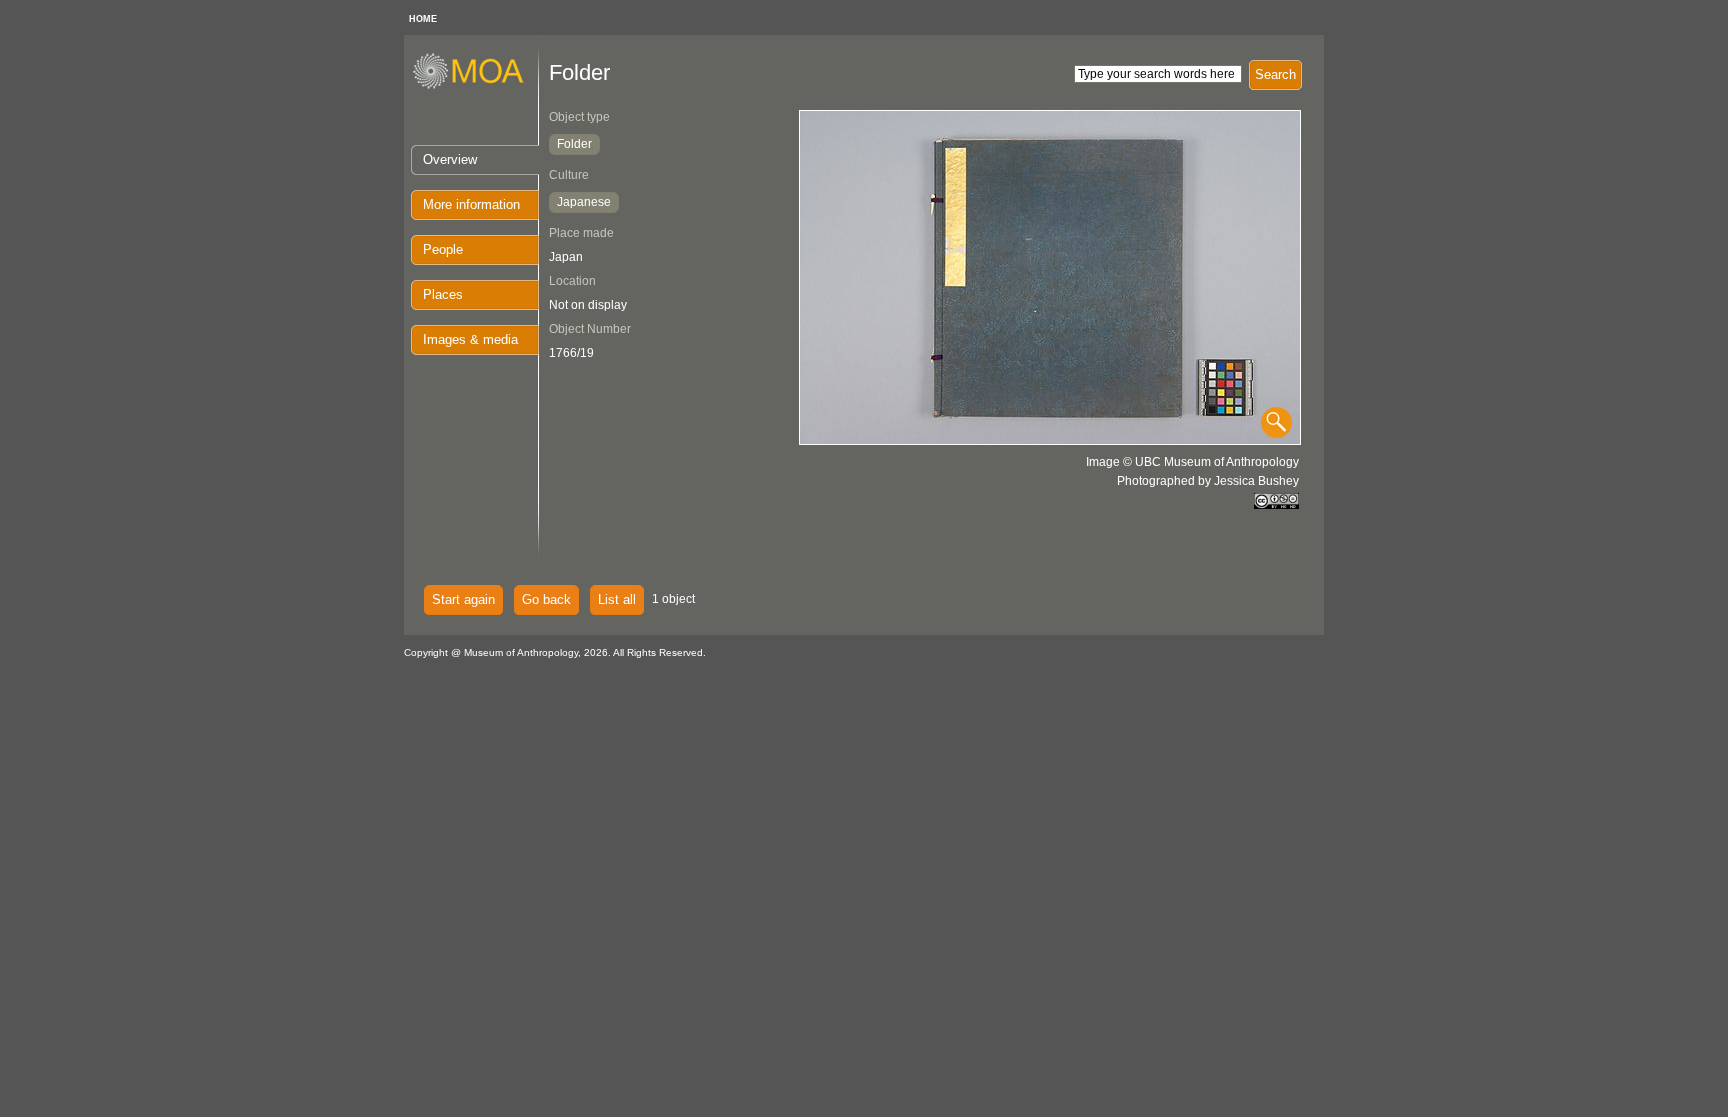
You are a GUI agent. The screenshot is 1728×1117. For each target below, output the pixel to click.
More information (471, 204)
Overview (450, 159)
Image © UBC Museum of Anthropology (1192, 462)
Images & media (470, 339)
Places (443, 294)
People (443, 249)
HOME (423, 19)
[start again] (475, 86)
